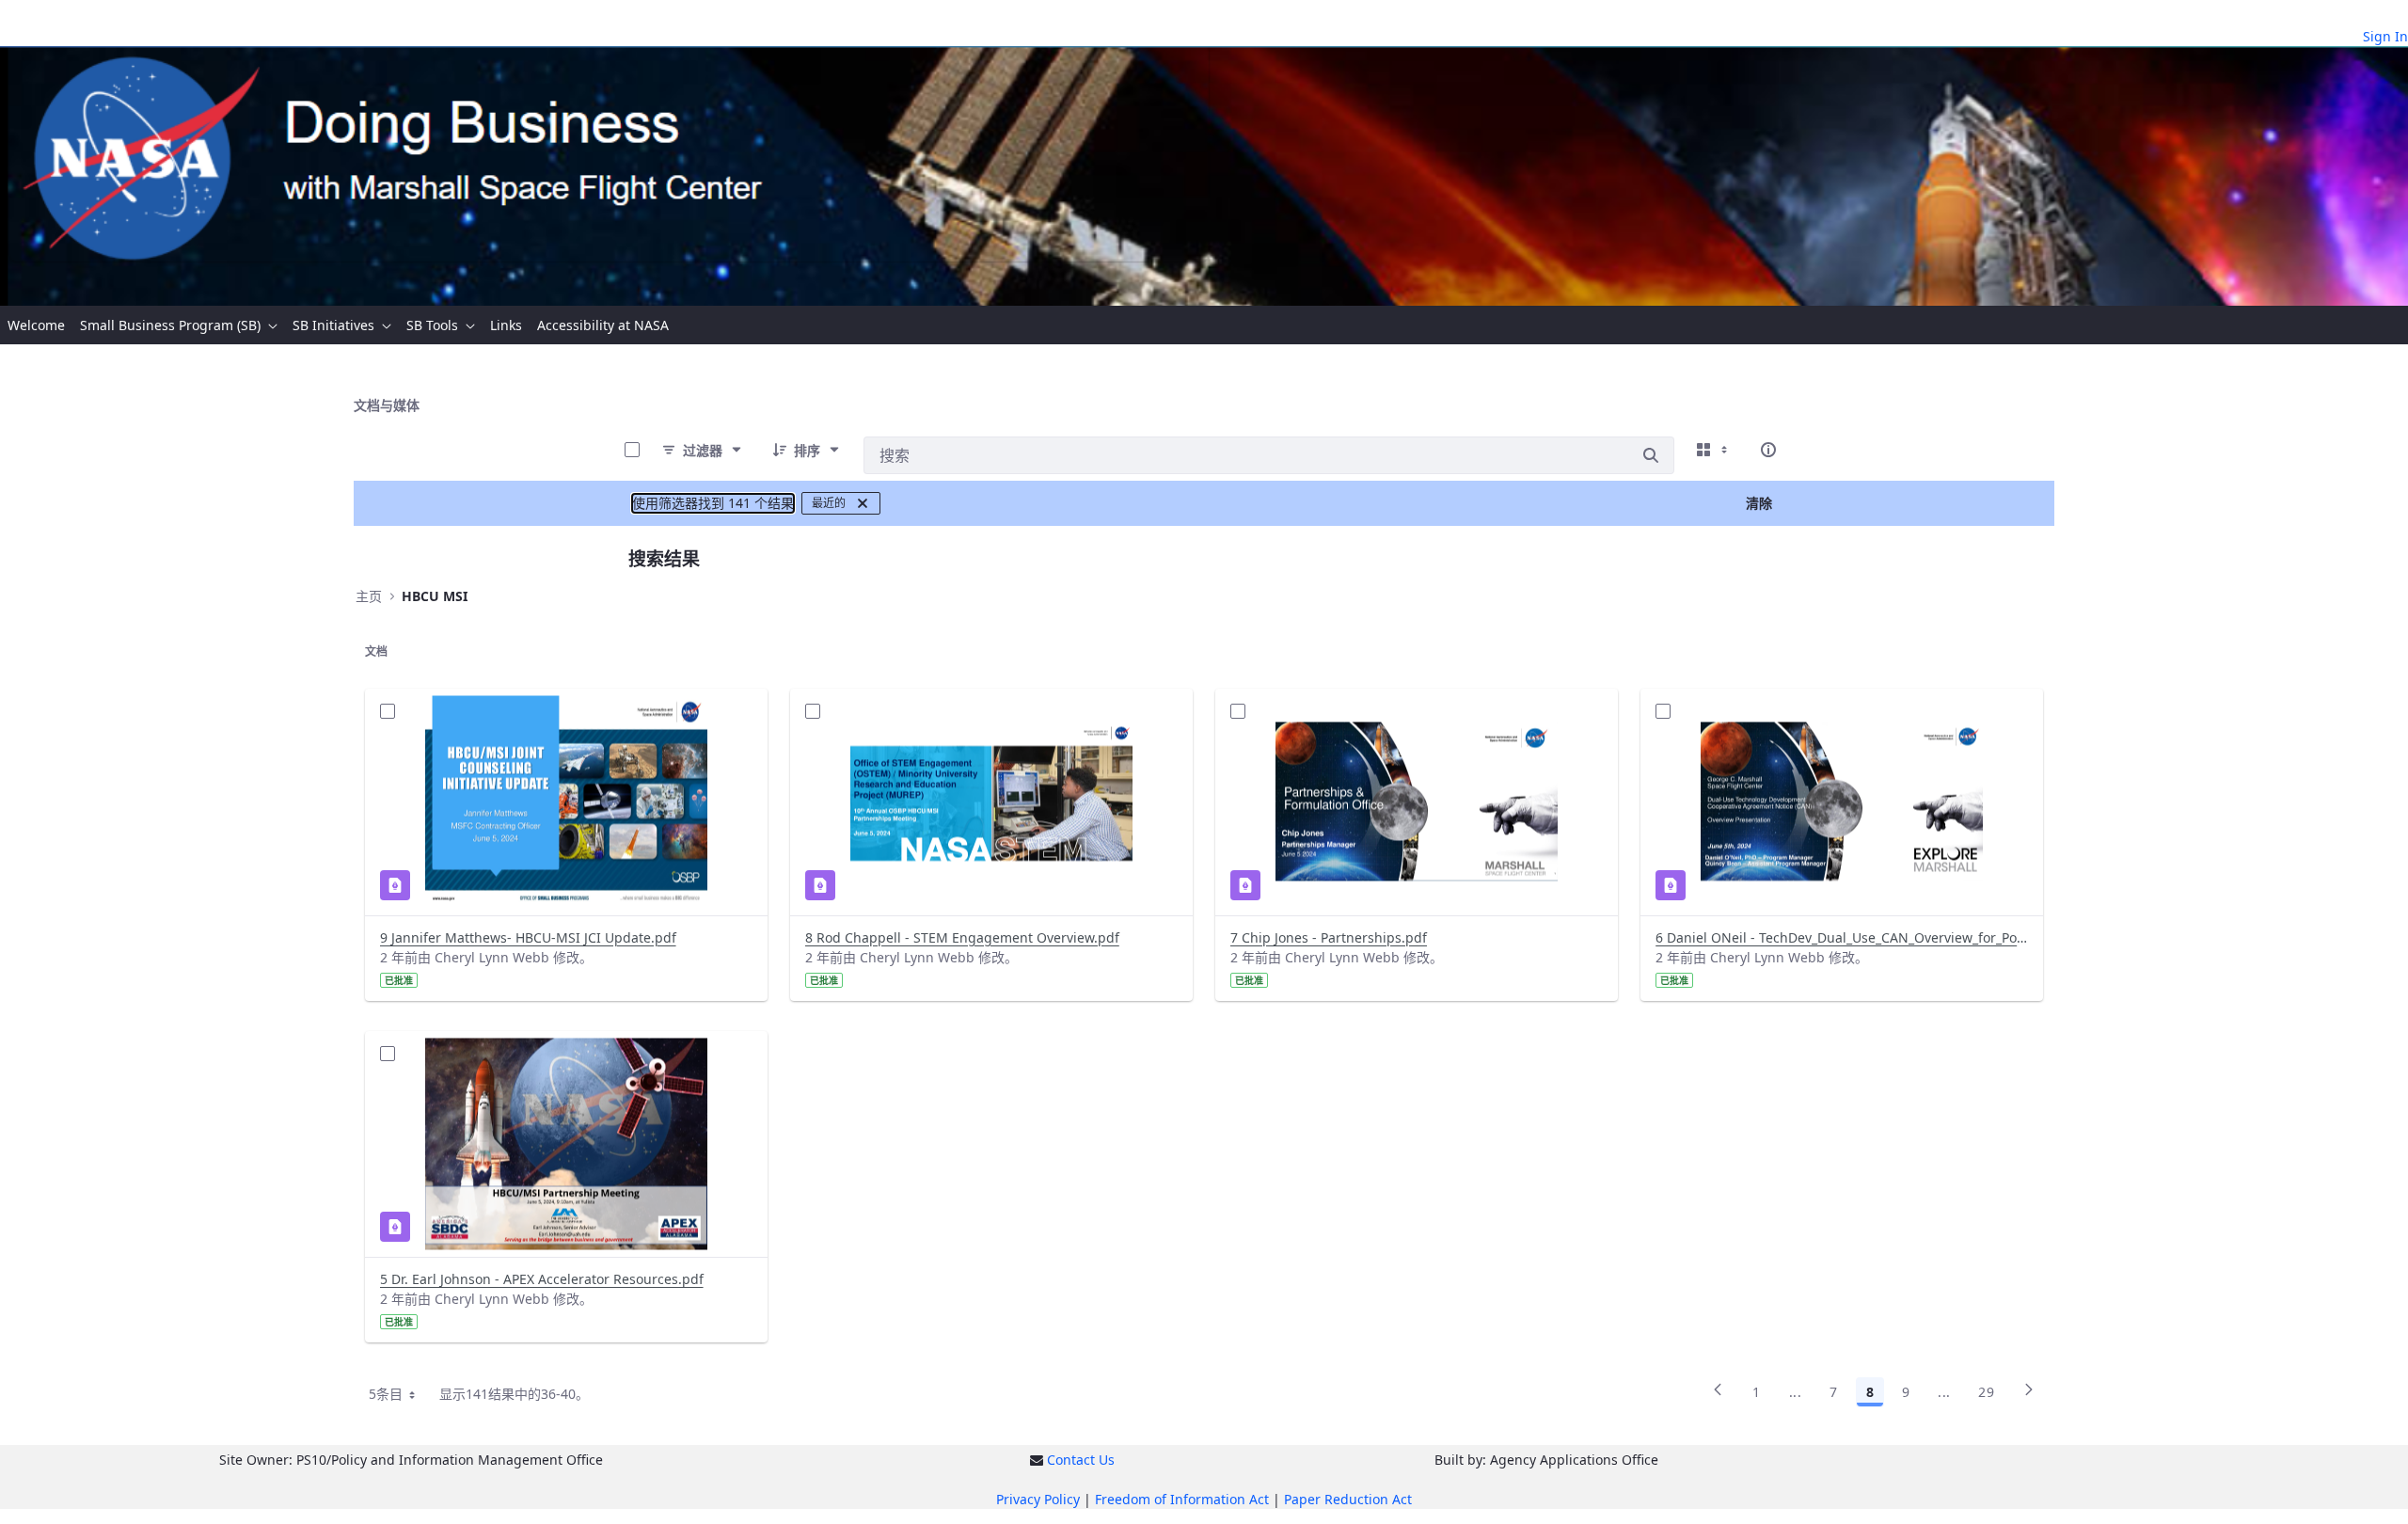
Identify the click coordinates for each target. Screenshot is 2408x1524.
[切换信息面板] (1768, 450)
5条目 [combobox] (386, 1394)
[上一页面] (1718, 1395)
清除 (1759, 503)
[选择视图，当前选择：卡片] (1714, 450)
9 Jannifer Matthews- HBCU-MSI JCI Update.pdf (528, 937)
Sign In (2385, 36)
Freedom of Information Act (1182, 1499)
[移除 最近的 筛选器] (863, 503)
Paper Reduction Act (1348, 1499)
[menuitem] (36, 325)
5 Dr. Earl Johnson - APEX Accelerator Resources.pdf (542, 1279)
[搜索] (1651, 455)
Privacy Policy (1038, 1499)
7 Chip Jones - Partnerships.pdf (1329, 937)
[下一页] (2029, 1395)
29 (1986, 1392)
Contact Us (1081, 1460)
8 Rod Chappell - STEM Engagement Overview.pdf (962, 937)
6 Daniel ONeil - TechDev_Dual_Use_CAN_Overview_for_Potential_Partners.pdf (1842, 937)
